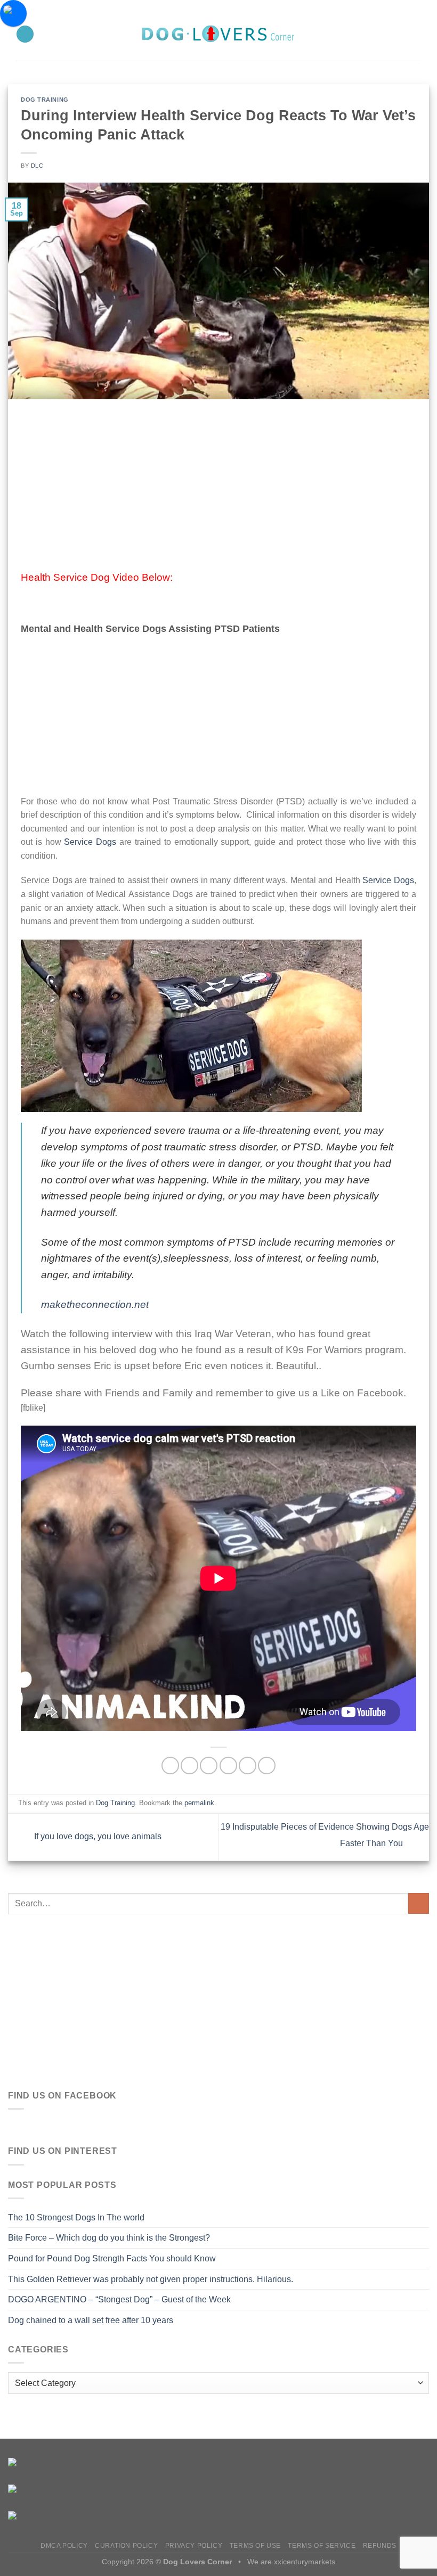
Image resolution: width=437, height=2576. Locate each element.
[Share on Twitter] (209, 1766)
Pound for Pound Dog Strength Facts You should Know (112, 2258)
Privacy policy (194, 2546)
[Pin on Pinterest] (248, 1766)
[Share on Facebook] (189, 1766)
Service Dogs (90, 842)
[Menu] (25, 34)
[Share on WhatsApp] (170, 1766)
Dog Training (45, 100)
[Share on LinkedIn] (267, 1766)
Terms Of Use (255, 2546)
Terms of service (322, 2546)
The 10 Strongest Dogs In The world (76, 2217)
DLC (37, 166)
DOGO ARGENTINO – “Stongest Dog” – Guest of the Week (119, 2299)
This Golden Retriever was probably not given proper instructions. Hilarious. (151, 2279)
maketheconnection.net (95, 1305)
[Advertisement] (218, 491)
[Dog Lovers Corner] (219, 34)
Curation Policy (126, 2546)
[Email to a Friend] (228, 1766)
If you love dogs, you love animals (97, 1837)
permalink (199, 1803)
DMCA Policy (64, 2546)
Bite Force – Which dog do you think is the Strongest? (109, 2238)
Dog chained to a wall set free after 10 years (91, 2320)
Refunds (380, 2546)
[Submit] (419, 1903)
